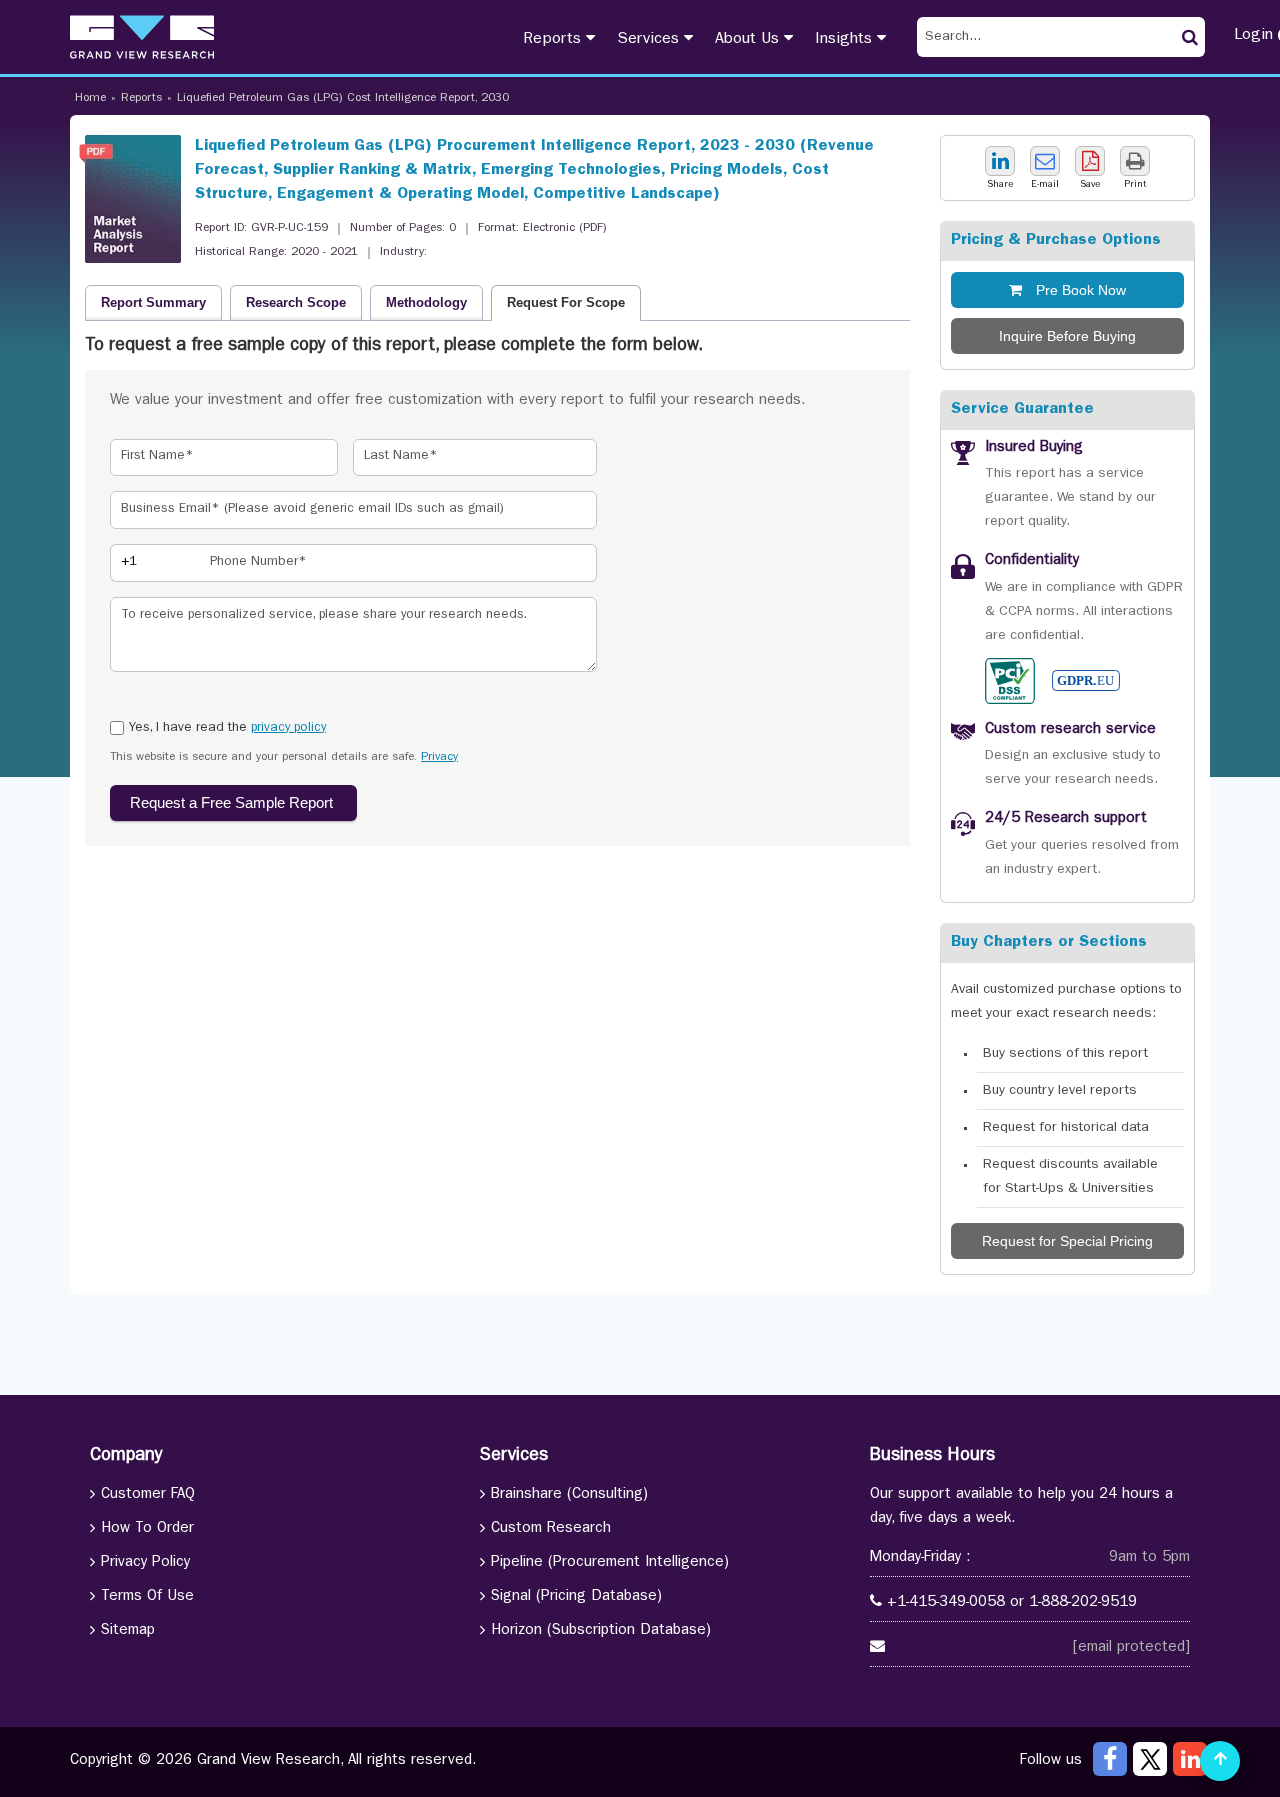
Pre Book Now (1079, 290)
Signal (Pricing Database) (576, 1597)
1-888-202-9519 (1083, 1603)
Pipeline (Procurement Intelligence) (610, 1563)
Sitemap (128, 1631)
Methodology (426, 302)
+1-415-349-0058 (946, 1603)
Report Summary (153, 302)
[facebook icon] (1110, 1759)
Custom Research (551, 1529)
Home (90, 99)
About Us (749, 40)
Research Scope (296, 302)
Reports (554, 40)
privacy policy (288, 728)
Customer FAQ (148, 1495)
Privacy (439, 758)
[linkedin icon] (1190, 1759)
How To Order (147, 1529)
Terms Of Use (147, 1597)
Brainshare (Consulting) (569, 1495)
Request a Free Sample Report (233, 802)
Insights (846, 40)
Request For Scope (566, 302)
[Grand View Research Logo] (142, 37)
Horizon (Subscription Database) (601, 1631)
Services (650, 40)
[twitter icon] (1150, 1759)
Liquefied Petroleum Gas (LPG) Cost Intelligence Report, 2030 (343, 99)
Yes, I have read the (227, 728)
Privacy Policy (145, 1563)
